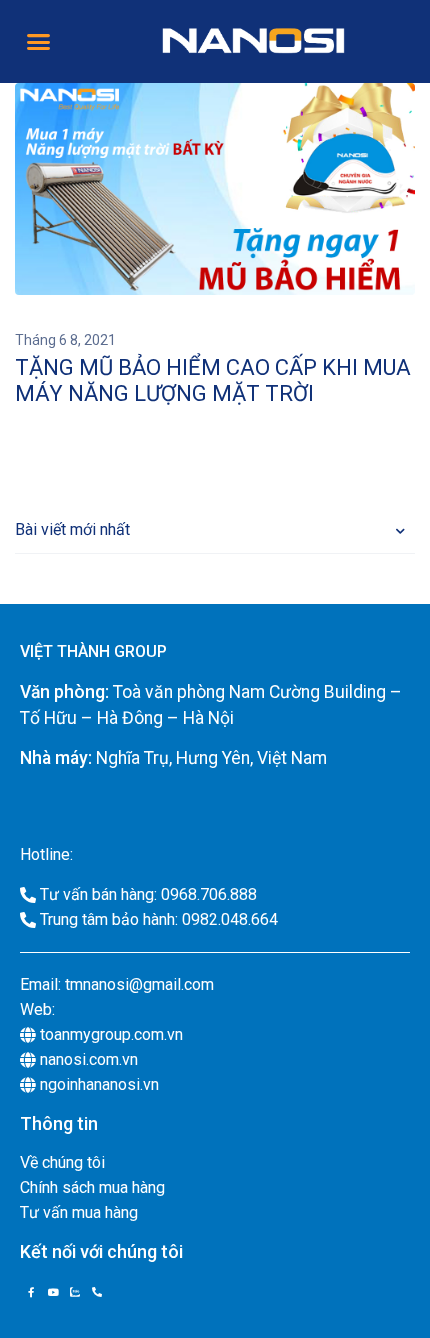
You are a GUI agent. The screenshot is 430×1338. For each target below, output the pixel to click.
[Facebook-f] (31, 1292)
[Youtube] (53, 1292)
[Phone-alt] (97, 1292)
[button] (39, 42)
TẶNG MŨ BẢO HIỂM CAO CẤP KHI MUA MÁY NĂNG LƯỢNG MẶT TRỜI (213, 380)
